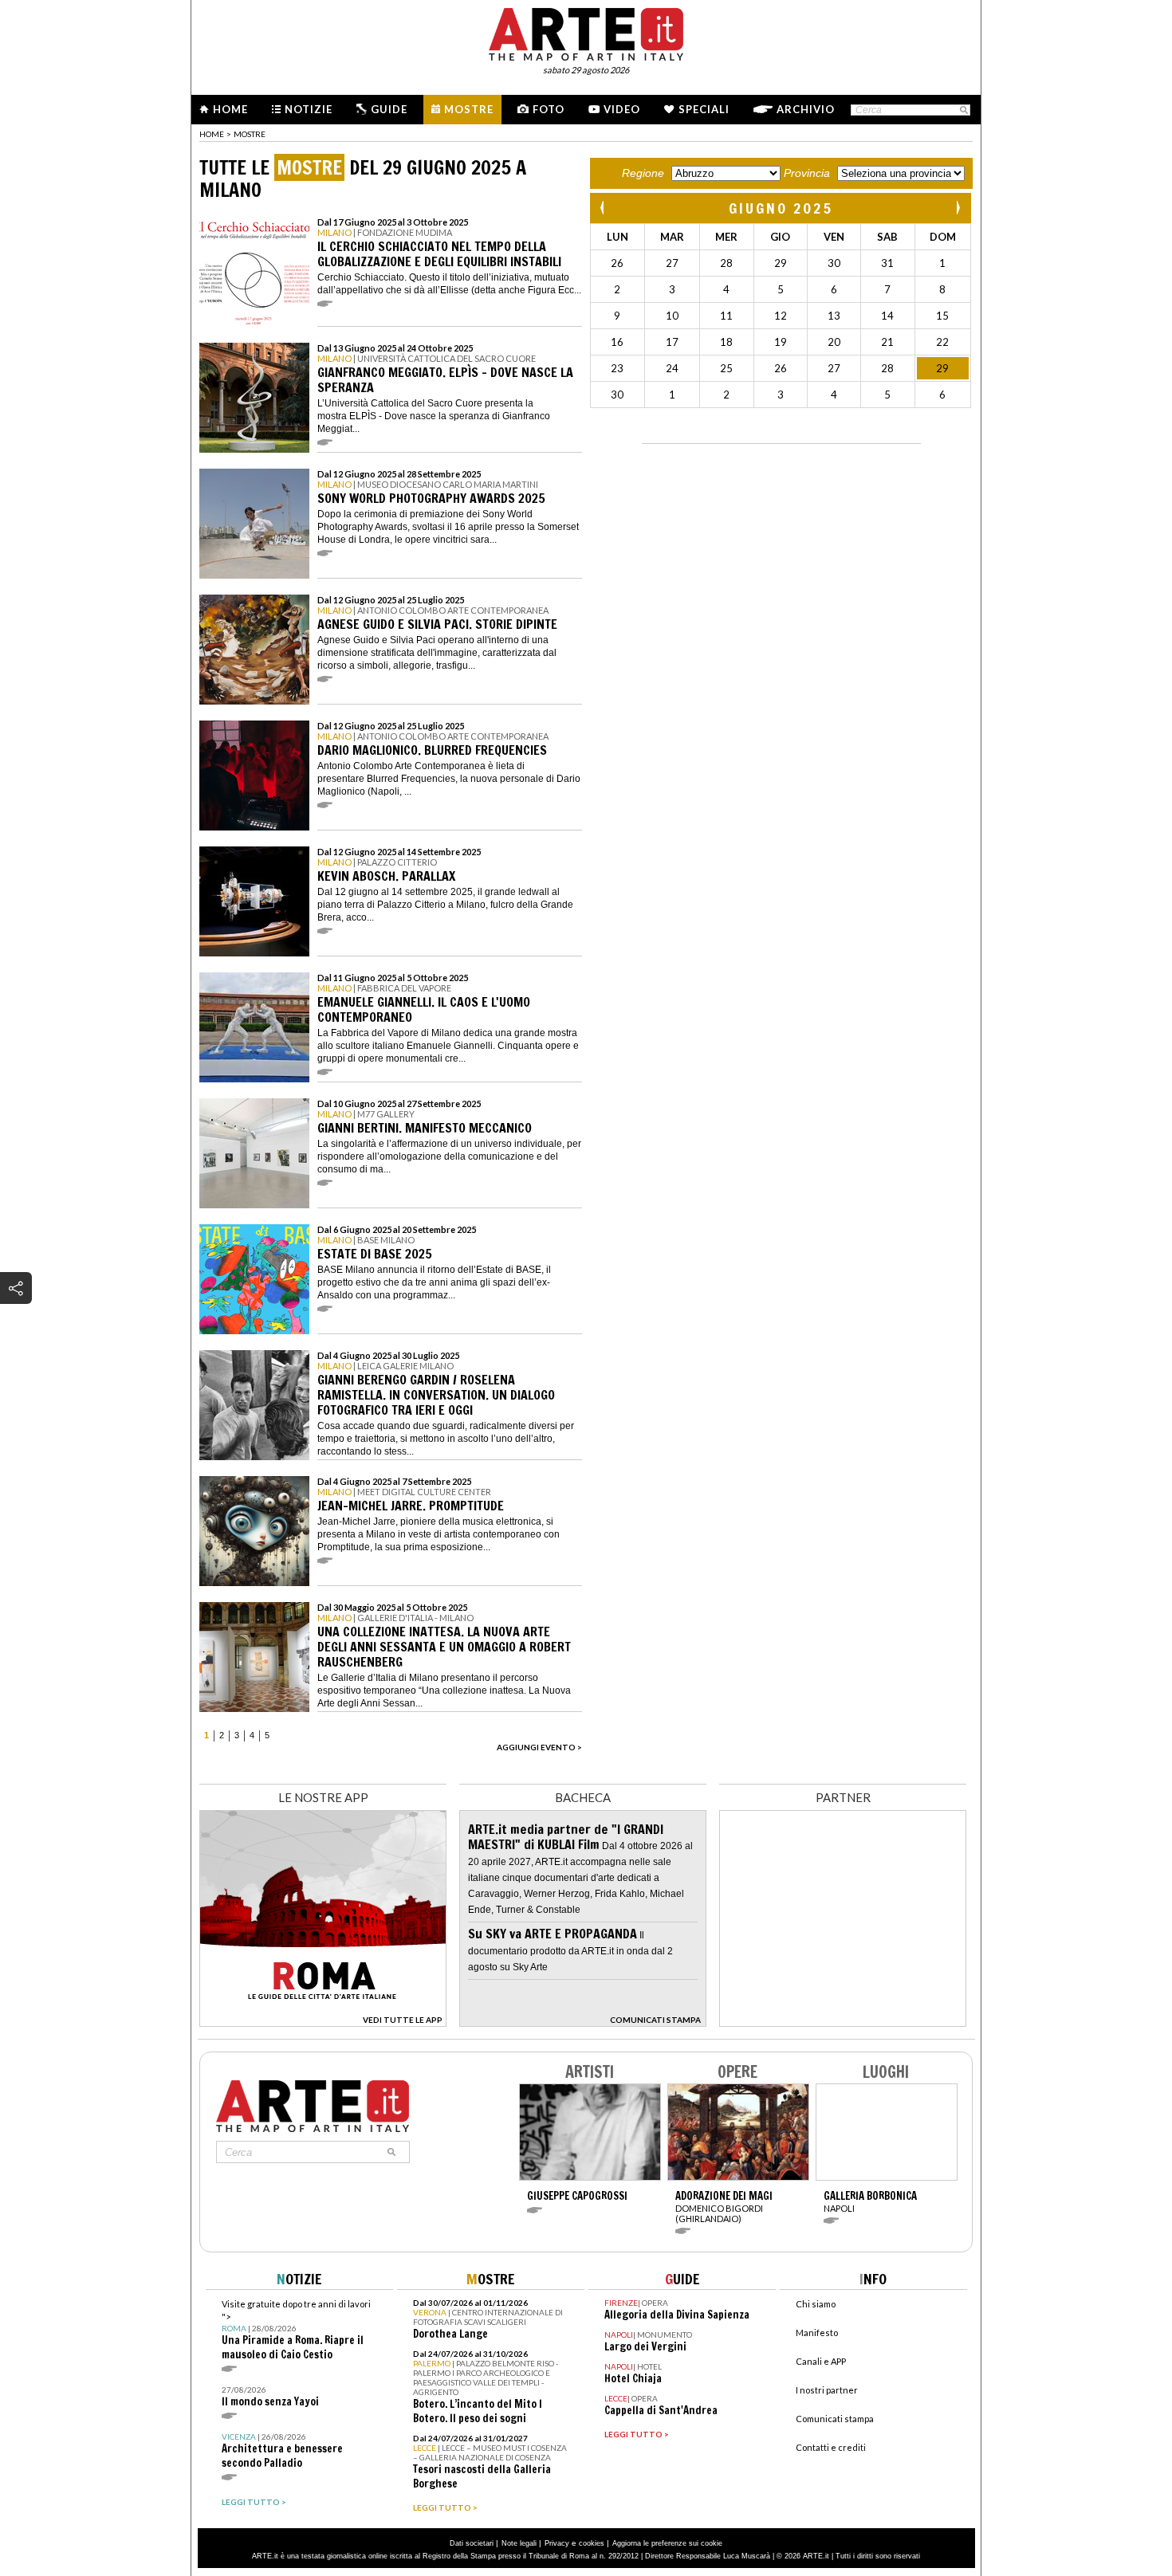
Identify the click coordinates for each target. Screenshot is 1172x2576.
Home (230, 109)
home (212, 134)
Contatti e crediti (831, 2447)
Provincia (807, 173)
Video (622, 109)
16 (617, 342)
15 (942, 316)
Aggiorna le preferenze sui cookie (667, 2543)
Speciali (704, 109)
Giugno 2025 (781, 208)
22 (942, 342)
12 (781, 316)
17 (672, 342)
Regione (643, 173)
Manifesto (817, 2333)
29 (781, 263)
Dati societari (472, 2543)
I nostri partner (827, 2390)
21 (887, 342)
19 (781, 342)
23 (617, 368)
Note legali (519, 2543)
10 (672, 316)
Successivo (958, 208)
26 (617, 263)
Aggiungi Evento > (539, 1747)
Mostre (469, 109)
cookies (592, 2543)
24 (672, 368)
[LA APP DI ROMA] (323, 2022)
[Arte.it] (586, 32)
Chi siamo (816, 2304)
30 (834, 263)
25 (726, 368)
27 (672, 263)
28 (726, 263)
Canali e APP (821, 2361)
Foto (549, 109)
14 (887, 316)
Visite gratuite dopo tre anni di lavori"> (296, 2330)
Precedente (604, 208)
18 (726, 342)
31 (887, 263)
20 (834, 342)
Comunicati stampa (835, 2419)
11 (726, 316)
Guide (389, 109)
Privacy (557, 2543)
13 (834, 316)
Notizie (309, 109)
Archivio (806, 109)
